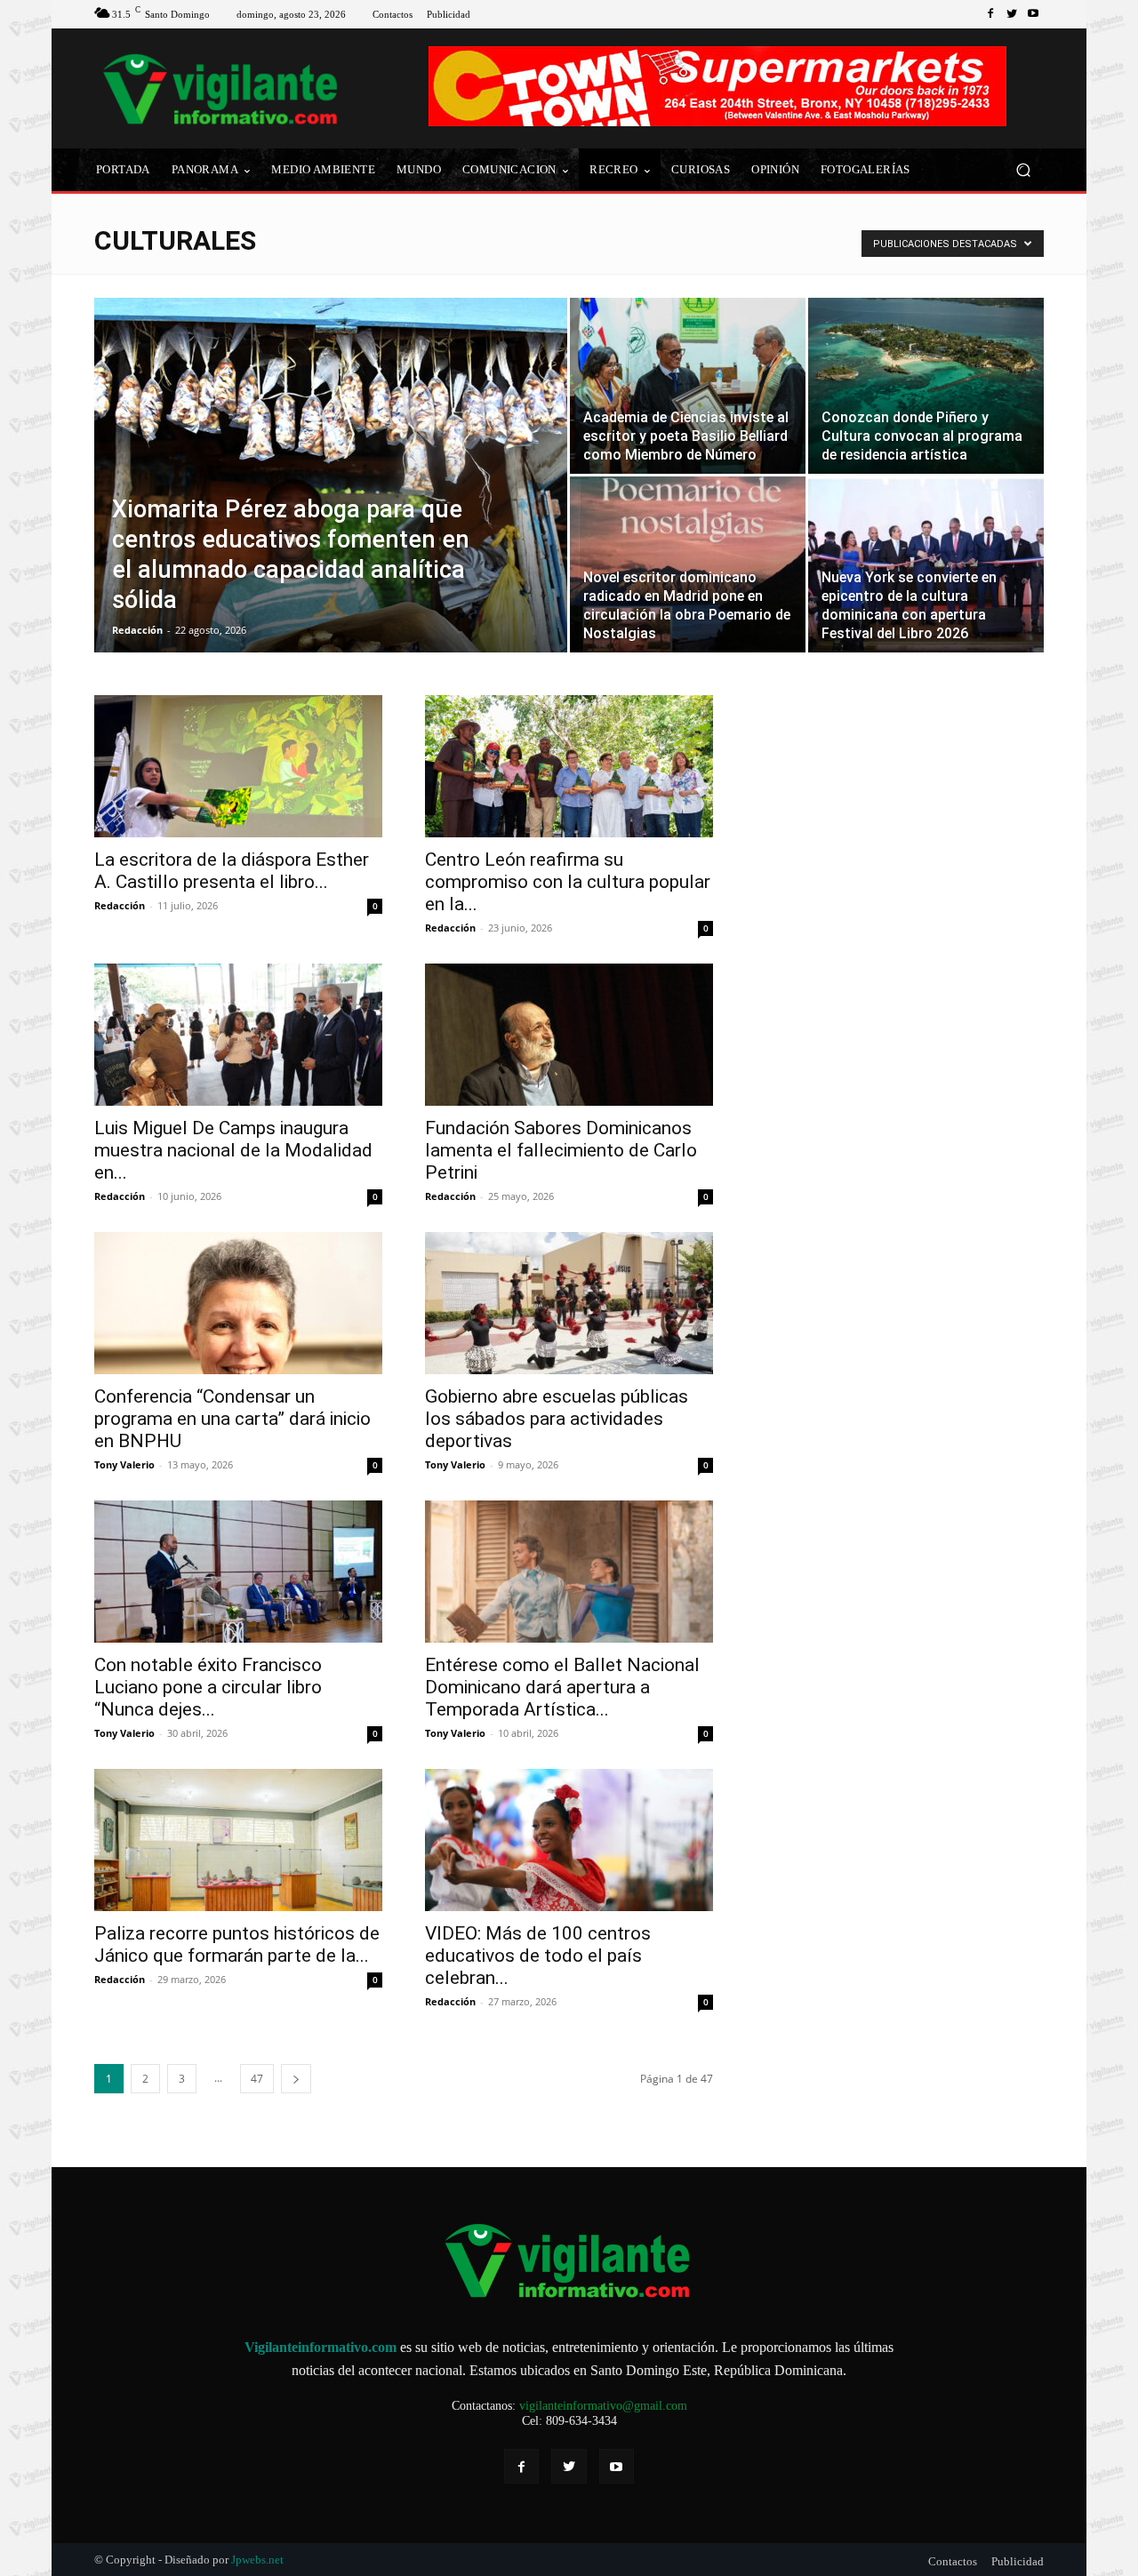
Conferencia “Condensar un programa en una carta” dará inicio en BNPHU (232, 1419)
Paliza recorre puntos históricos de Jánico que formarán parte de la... (237, 1944)
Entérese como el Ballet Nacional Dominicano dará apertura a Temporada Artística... (562, 1687)
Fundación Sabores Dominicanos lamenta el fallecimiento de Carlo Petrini (561, 1150)
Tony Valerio (124, 1464)
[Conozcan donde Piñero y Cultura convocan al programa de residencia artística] (926, 386)
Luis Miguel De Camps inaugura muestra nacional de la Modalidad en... (233, 1150)
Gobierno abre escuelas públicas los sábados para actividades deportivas (557, 1419)
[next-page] (296, 2079)
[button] (1023, 170)
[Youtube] (1033, 14)
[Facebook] (990, 14)
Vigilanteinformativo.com (321, 2347)
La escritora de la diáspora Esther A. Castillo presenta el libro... (232, 871)
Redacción (137, 630)
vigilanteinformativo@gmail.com (603, 2406)
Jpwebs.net (257, 2560)
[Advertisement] (889, 844)
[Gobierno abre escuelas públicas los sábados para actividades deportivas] (569, 1303)
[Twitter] (1012, 14)
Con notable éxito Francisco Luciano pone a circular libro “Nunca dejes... (208, 1687)
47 (257, 2079)
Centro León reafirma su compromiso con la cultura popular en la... (568, 882)
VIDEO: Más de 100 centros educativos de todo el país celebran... (538, 1956)
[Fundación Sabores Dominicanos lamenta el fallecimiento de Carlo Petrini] (569, 1035)
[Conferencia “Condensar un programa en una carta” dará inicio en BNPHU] (238, 1303)
